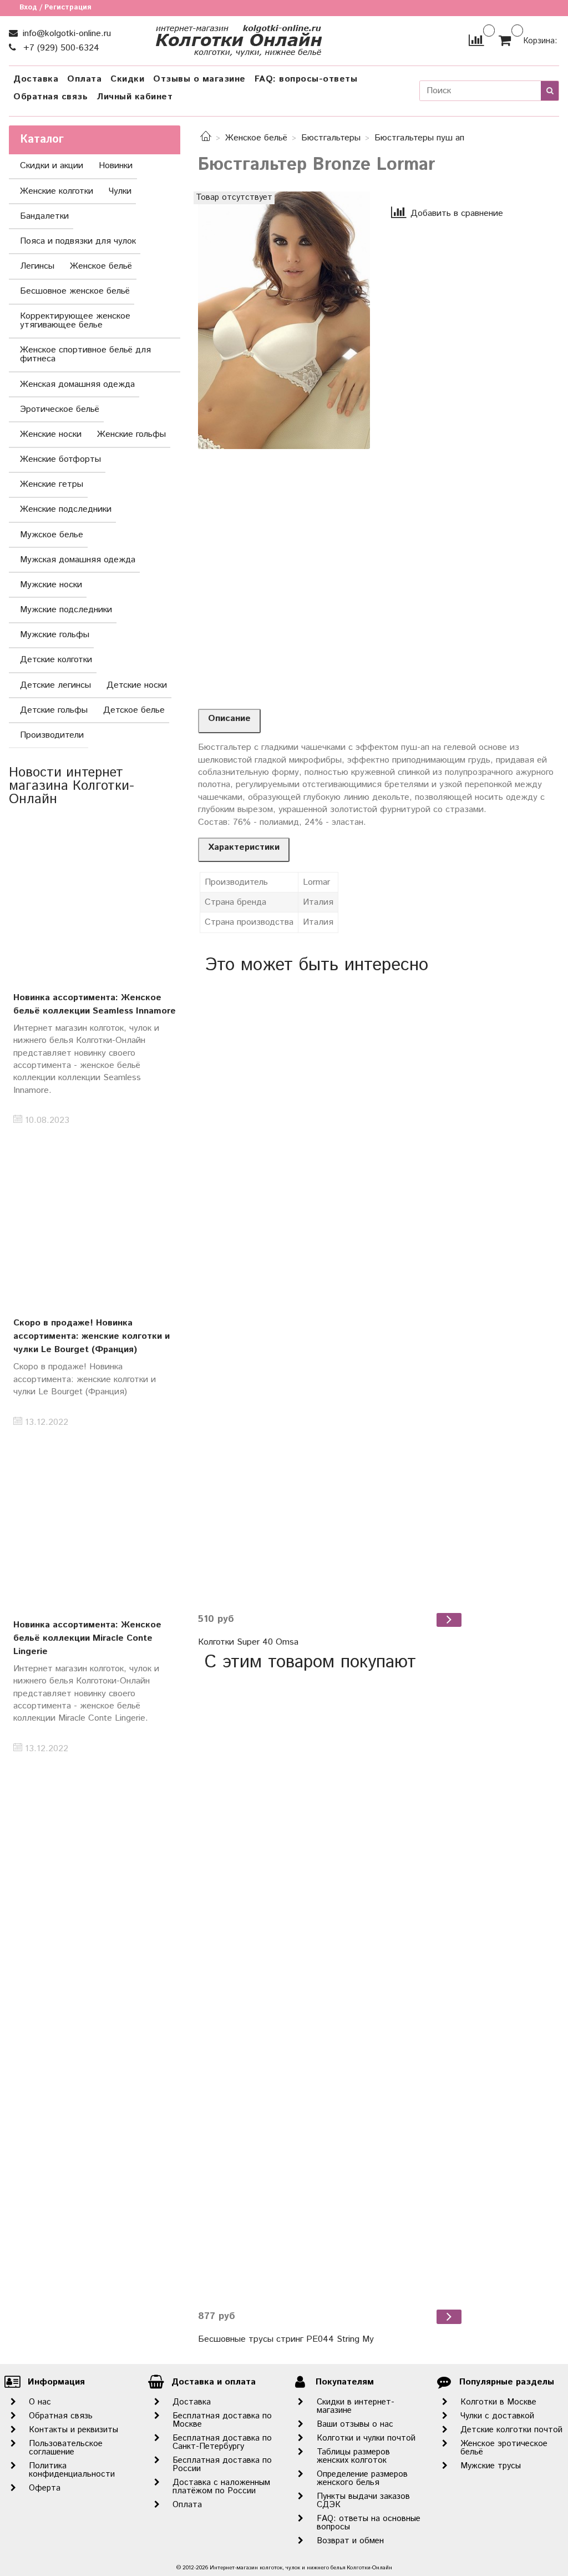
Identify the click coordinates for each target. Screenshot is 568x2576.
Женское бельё (256, 138)
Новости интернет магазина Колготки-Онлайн (72, 786)
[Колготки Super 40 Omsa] (331, 1293)
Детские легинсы (55, 685)
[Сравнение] (476, 40)
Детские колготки (56, 660)
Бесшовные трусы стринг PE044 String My (286, 2339)
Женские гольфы (131, 434)
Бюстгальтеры (331, 138)
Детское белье (134, 710)
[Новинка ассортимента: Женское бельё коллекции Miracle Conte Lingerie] (95, 1528)
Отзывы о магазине (199, 79)
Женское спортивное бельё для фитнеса (85, 354)
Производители (52, 735)
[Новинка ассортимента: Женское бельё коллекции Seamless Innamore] (95, 901)
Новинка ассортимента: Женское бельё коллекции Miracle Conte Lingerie (87, 1638)
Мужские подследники (66, 610)
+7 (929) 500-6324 (60, 48)
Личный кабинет (135, 97)
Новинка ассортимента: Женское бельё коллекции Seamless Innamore (95, 1004)
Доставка (36, 79)
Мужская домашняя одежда (78, 560)
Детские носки (137, 685)
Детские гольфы (54, 710)
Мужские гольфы (55, 635)
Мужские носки (51, 585)
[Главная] (206, 138)
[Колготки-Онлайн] (239, 38)
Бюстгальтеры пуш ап (419, 138)
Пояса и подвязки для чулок (78, 241)
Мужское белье (52, 535)
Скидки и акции (52, 166)
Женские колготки (57, 191)
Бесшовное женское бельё (75, 291)
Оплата (84, 79)
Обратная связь (50, 97)
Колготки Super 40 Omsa (248, 1642)
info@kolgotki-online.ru (65, 34)
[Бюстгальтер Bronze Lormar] (284, 320)
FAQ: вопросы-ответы (306, 79)
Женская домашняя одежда (77, 384)
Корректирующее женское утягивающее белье (75, 321)
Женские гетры (52, 484)
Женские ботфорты (60, 459)
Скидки (127, 79)
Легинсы (37, 266)
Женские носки (51, 434)
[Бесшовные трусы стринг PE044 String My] (331, 1990)
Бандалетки (44, 216)
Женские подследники (66, 509)
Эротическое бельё (60, 409)
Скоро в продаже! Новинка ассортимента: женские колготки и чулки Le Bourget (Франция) (92, 1336)
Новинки (116, 166)
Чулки (120, 191)
